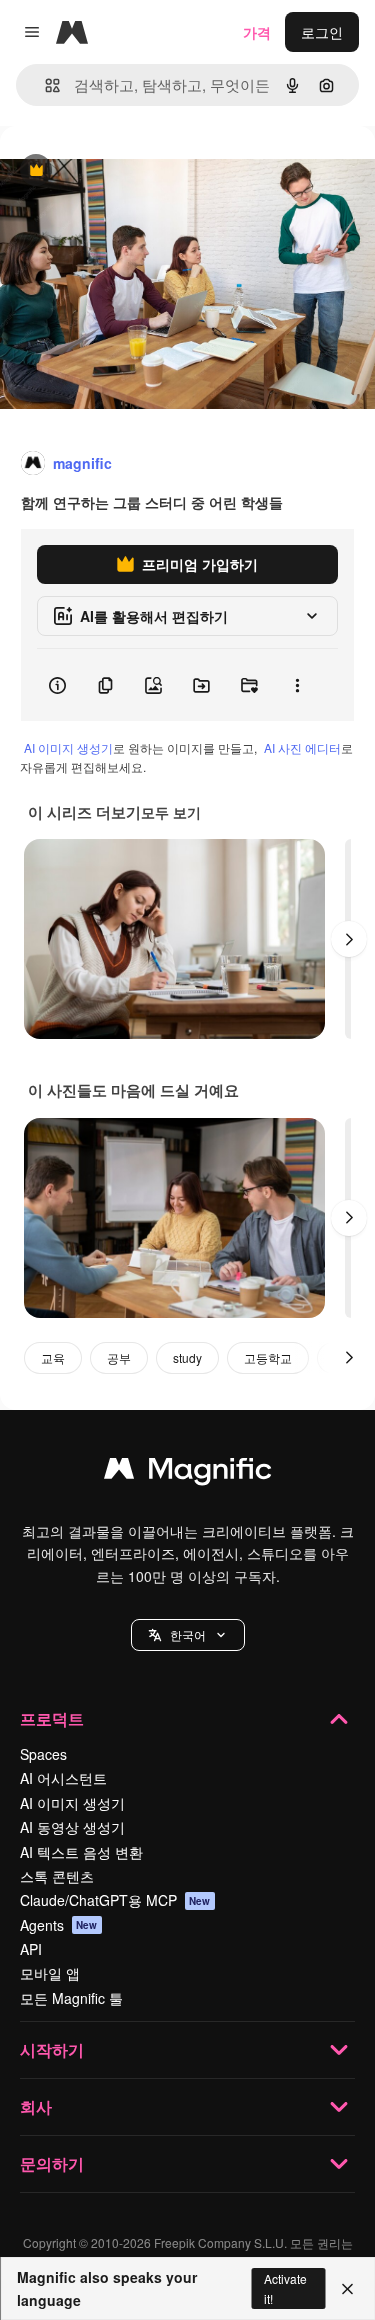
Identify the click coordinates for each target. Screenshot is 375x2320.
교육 (53, 1357)
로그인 (322, 32)
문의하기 (52, 2163)
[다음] (349, 939)
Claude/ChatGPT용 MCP (115, 1900)
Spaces (43, 1754)
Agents (59, 1925)
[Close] (347, 2289)
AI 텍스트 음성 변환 (81, 1852)
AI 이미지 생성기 (68, 747)
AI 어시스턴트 (63, 1778)
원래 (115, 171)
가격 (257, 32)
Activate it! (285, 2288)
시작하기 (52, 2049)
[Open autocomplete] (44, 85)
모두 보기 (171, 812)
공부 (119, 1357)
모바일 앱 (50, 1973)
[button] (188, 1635)
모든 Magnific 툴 (71, 1998)
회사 (36, 2106)
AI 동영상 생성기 (72, 1827)
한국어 (188, 1634)
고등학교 (268, 1357)
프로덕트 (52, 1718)
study (187, 1357)
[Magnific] (188, 1473)
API (31, 1949)
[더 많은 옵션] (297, 685)
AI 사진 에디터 (302, 747)
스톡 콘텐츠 (57, 1876)
